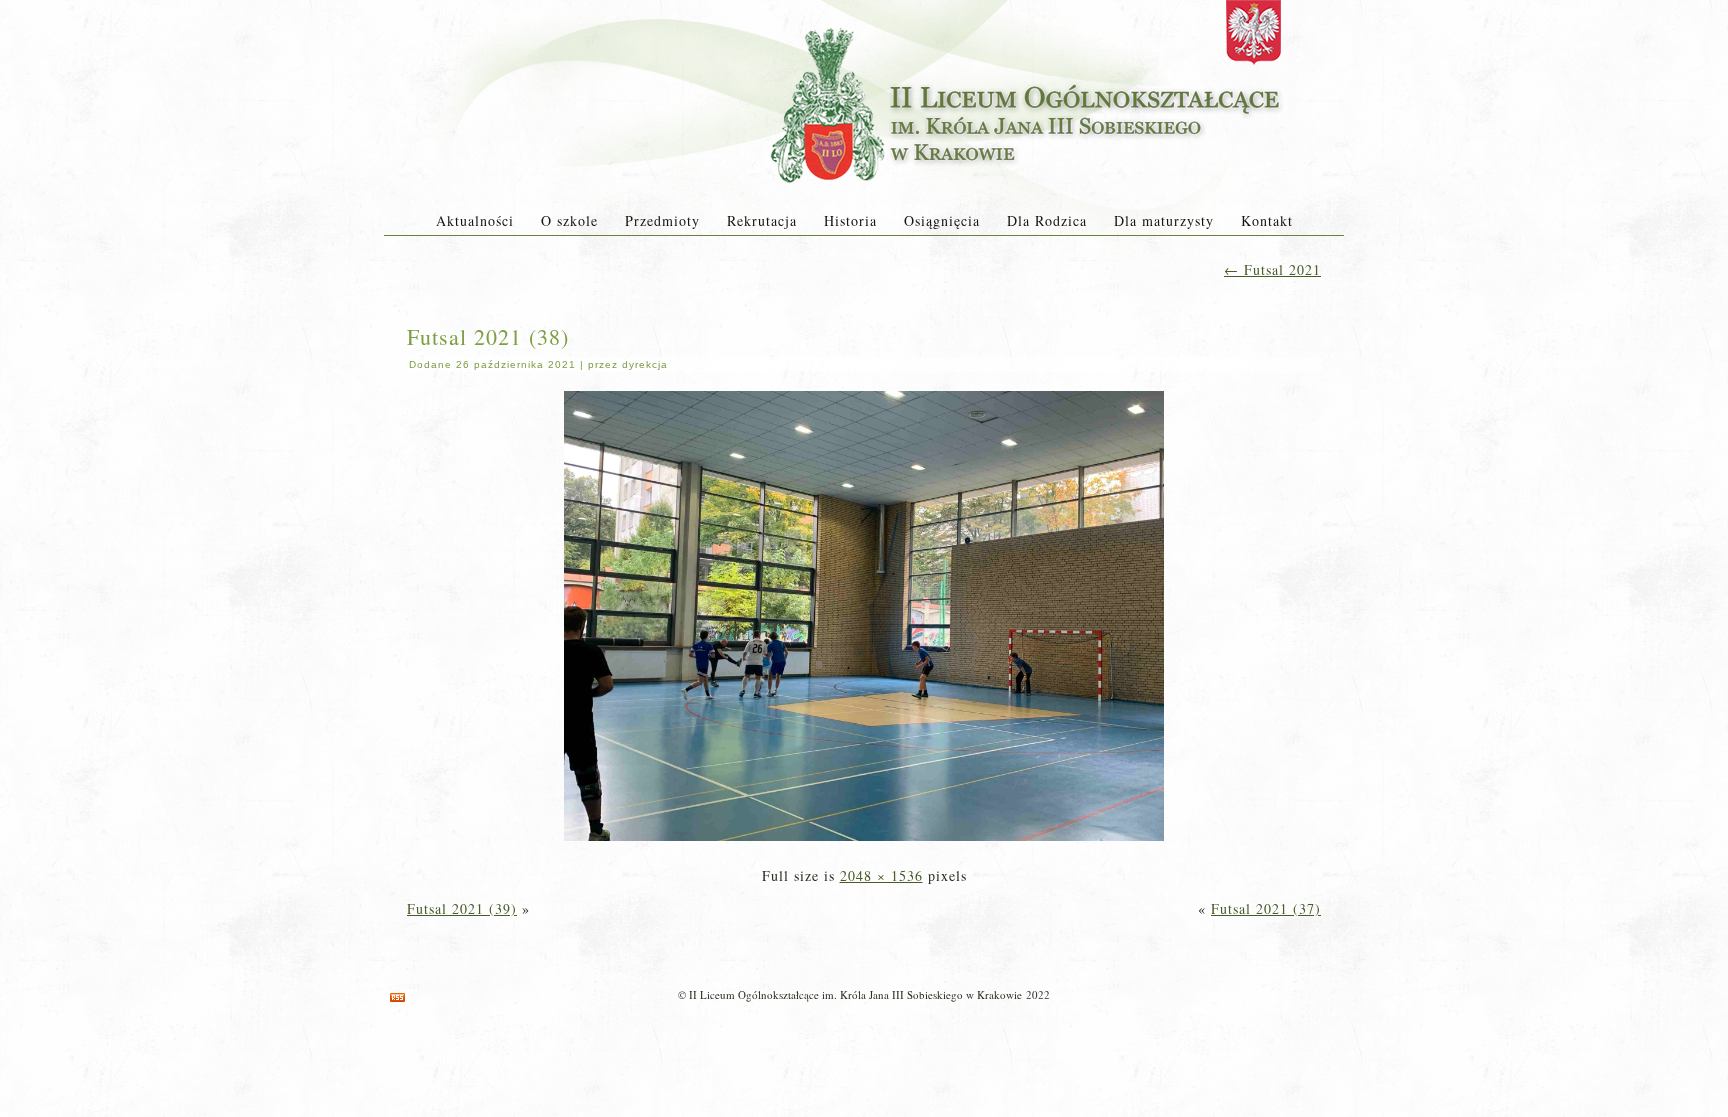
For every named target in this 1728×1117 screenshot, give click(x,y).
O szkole (569, 220)
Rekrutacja (762, 220)
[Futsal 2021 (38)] (864, 842)
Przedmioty (662, 220)
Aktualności (475, 220)
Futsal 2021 (1272, 269)
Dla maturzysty (1164, 220)
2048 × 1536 (881, 875)
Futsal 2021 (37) (1266, 908)
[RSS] (397, 997)
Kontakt (1267, 220)
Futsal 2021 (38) (488, 336)
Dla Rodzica (1047, 220)
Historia (850, 220)
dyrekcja (645, 364)
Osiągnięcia (942, 220)
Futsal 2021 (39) (462, 908)
